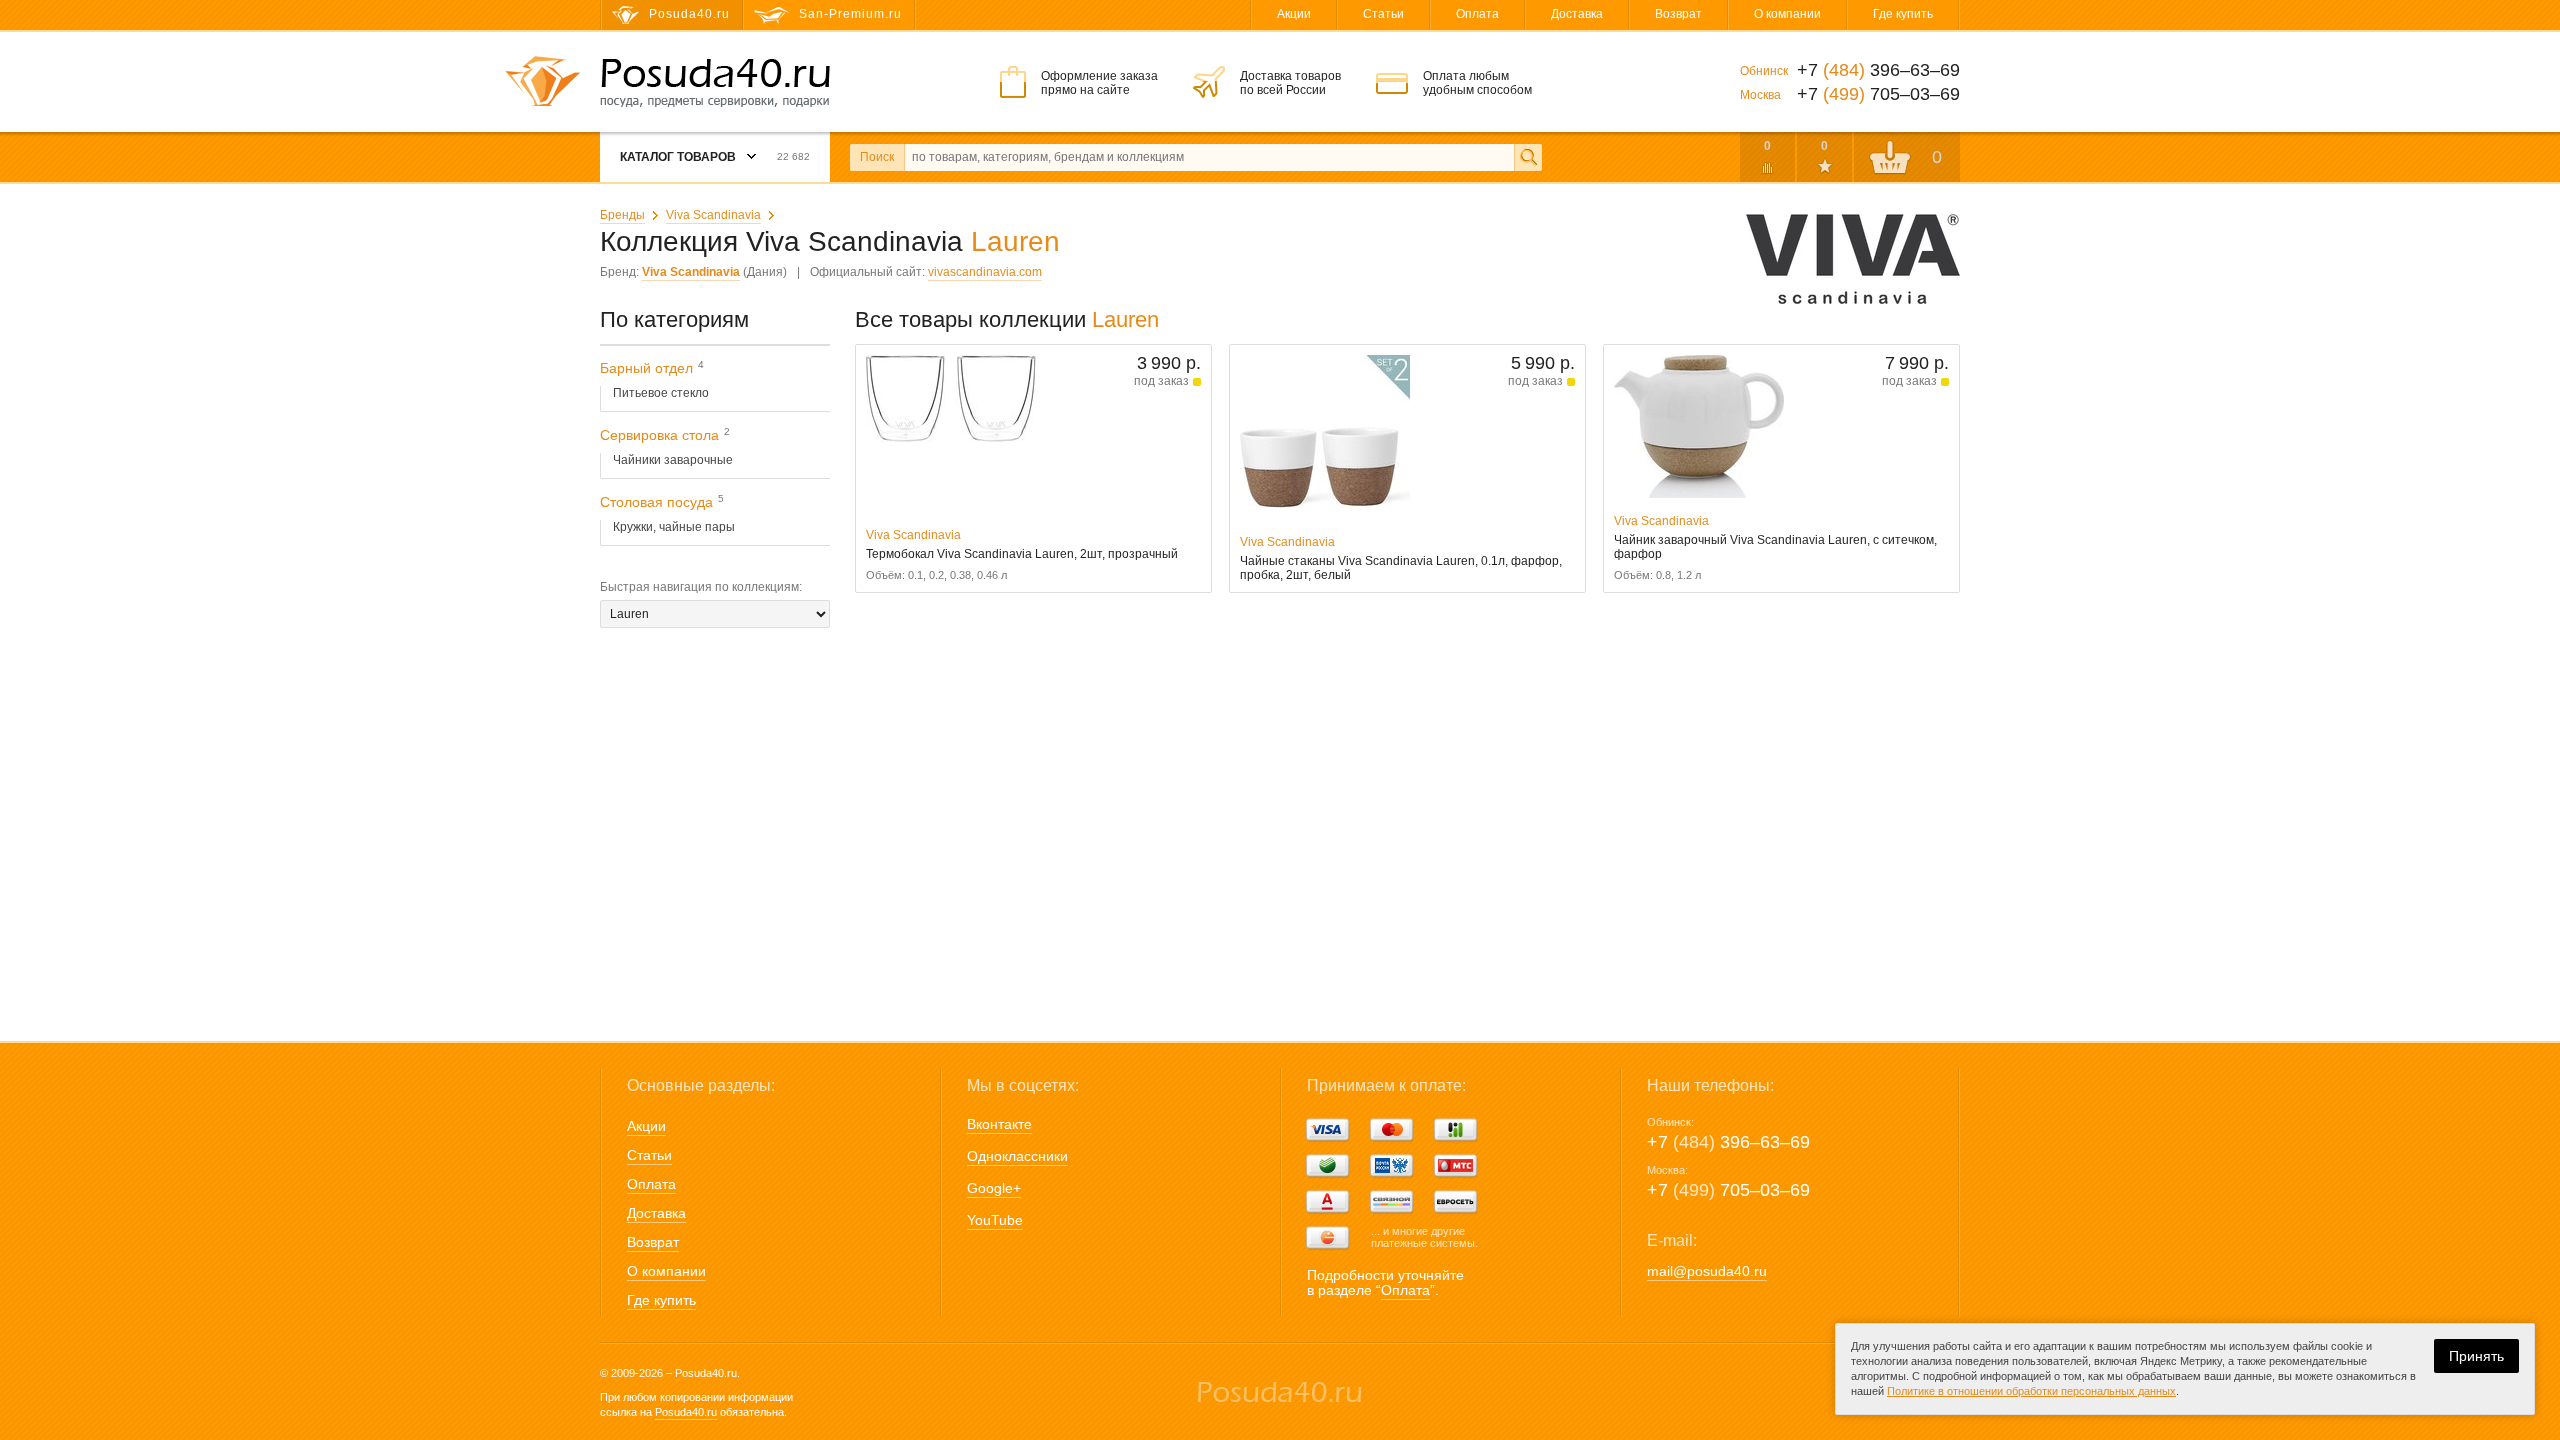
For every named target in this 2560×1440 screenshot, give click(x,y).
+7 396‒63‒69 (1728, 1142)
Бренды (622, 215)
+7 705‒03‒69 (1728, 1190)
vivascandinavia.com (985, 272)
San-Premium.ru (850, 14)
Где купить (1903, 14)
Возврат (1678, 14)
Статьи (1383, 14)
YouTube (995, 1220)
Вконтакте (999, 1124)
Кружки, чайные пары (674, 527)
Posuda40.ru (686, 1412)
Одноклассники (1017, 1156)
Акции (1294, 14)
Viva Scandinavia (713, 215)
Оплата (1477, 14)
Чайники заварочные (673, 460)
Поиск (877, 157)
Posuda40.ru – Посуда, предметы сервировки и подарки (715, 83)
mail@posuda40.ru (1707, 1271)
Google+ (994, 1188)
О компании (1787, 14)
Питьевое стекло (661, 393)
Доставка (1577, 14)
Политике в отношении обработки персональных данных (2031, 1391)
